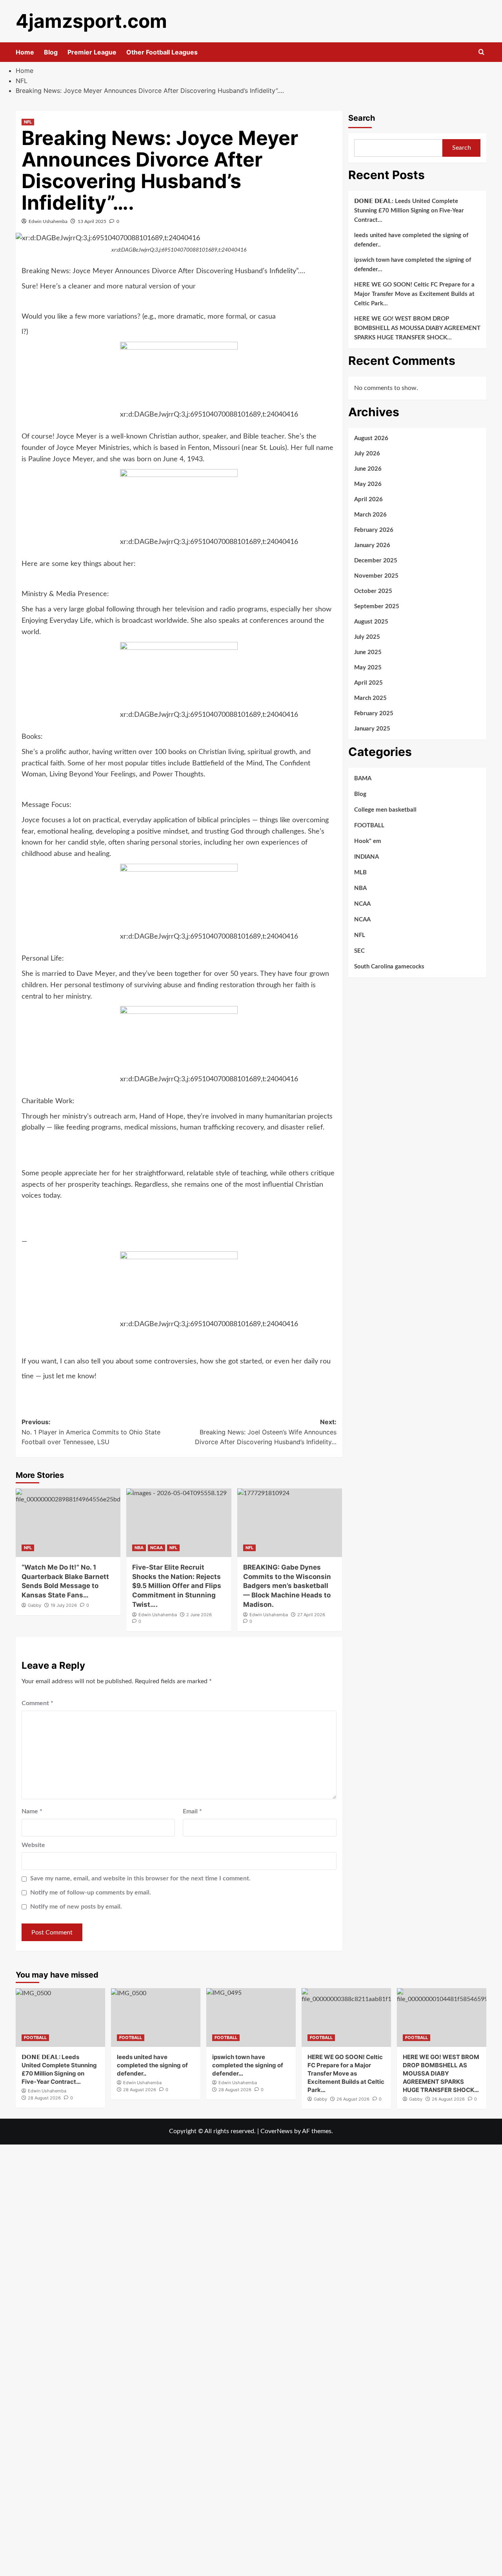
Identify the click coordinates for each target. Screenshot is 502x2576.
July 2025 (367, 637)
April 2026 (368, 499)
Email (192, 1811)
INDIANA (366, 857)
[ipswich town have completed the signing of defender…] (251, 2018)
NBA (139, 1548)
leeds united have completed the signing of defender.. (411, 240)
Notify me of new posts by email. (76, 1907)
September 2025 (377, 606)
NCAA (156, 1548)
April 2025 (368, 683)
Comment (37, 1703)
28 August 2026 (44, 2098)
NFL (28, 122)
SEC (359, 951)
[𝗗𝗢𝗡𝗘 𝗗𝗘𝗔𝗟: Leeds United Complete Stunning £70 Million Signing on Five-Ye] (60, 2018)
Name (32, 1811)
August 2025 (371, 622)
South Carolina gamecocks (389, 967)
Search (362, 118)
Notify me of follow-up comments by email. (91, 1893)
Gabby (35, 1605)
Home (25, 52)
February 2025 (374, 713)
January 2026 (372, 545)
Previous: (91, 1432)
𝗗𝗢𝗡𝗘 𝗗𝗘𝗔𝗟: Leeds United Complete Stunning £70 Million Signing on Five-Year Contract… (409, 211)
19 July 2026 (64, 1605)
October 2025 (373, 591)
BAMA (363, 779)
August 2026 (371, 438)
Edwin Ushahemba (48, 221)
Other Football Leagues (162, 52)
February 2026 (374, 530)
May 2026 (368, 484)
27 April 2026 (311, 1615)
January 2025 (372, 729)
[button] (481, 52)
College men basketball (385, 810)
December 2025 (376, 561)
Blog (51, 52)
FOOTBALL (369, 826)
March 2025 (370, 698)
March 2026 (370, 515)
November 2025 (376, 576)
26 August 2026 (353, 2099)
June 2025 (368, 652)
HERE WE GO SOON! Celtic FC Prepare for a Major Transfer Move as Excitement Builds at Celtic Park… (414, 294)
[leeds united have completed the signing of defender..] (156, 2018)
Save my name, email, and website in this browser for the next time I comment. (140, 1878)
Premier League (92, 52)
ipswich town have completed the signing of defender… (413, 265)
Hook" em (368, 841)
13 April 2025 (92, 221)
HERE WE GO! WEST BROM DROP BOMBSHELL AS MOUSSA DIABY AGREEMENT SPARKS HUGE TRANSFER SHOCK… (417, 328)
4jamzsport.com (91, 21)
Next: (266, 1432)
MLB (360, 873)
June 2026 (368, 469)
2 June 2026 (199, 1615)
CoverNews (276, 2131)
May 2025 (368, 668)
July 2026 (367, 454)
